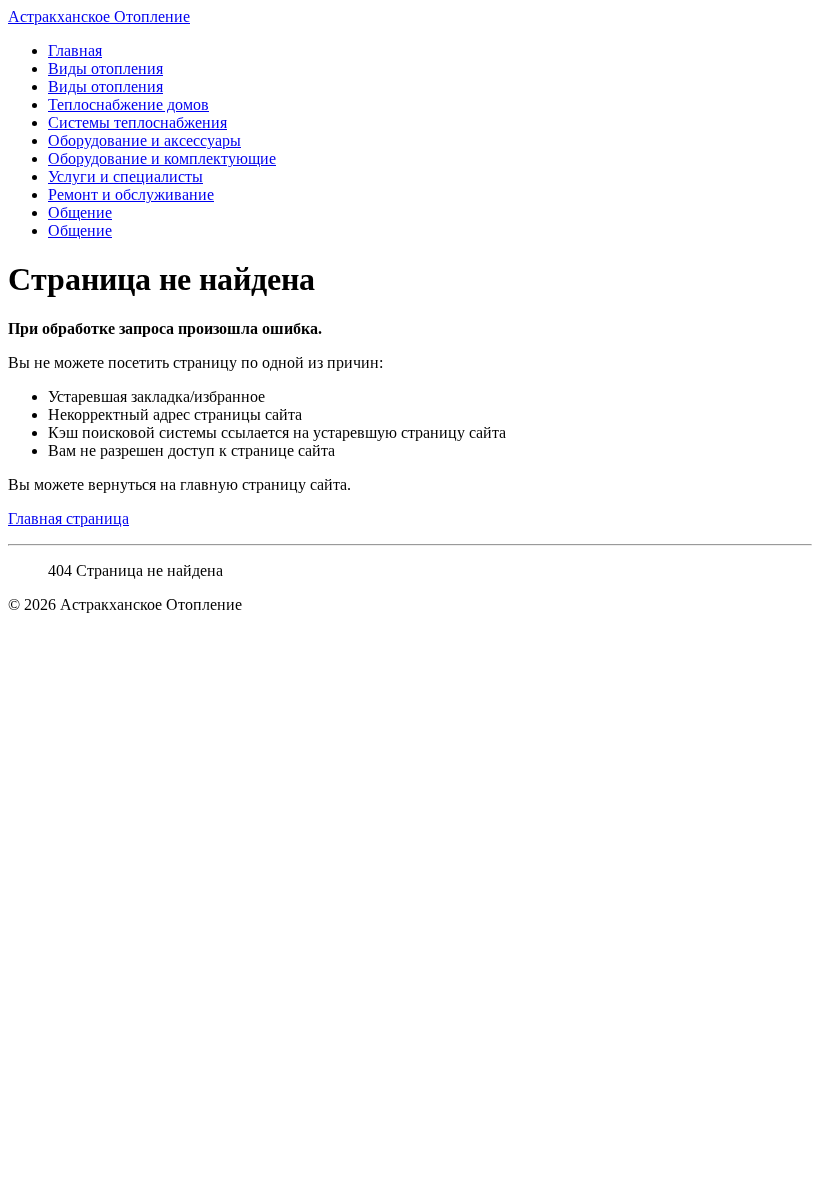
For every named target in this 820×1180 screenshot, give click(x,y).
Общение (80, 212)
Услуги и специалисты (125, 176)
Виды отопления (105, 68)
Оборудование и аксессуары (144, 140)
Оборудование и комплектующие (162, 158)
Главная (75, 50)
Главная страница (68, 518)
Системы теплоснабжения (137, 122)
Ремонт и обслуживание (131, 194)
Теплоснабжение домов (128, 104)
